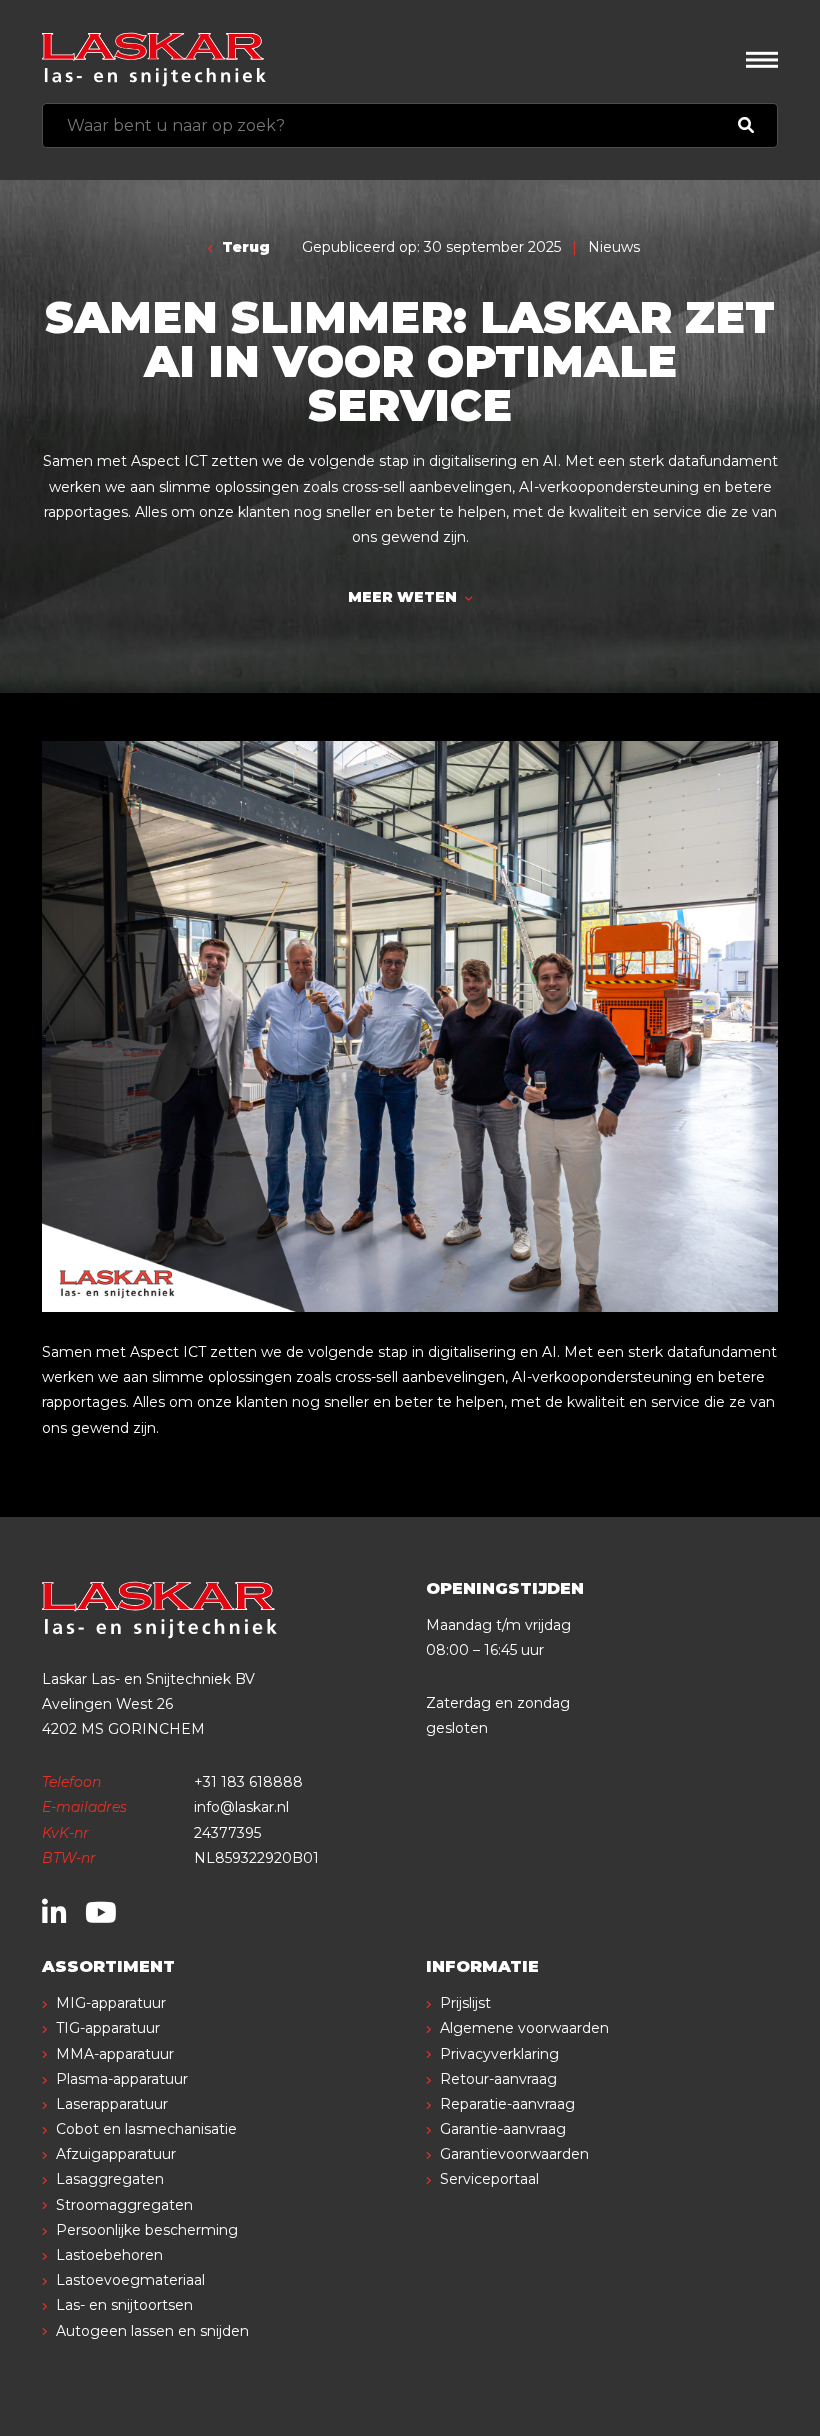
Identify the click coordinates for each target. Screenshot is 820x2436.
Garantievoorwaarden (514, 2154)
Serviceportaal (489, 2179)
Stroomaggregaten (124, 2205)
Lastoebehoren (109, 2255)
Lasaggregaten (110, 2179)
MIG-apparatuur (111, 2003)
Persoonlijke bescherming (147, 2230)
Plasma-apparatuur (122, 2079)
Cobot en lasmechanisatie (146, 2129)
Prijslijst (465, 2003)
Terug (244, 247)
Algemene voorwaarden (524, 2028)
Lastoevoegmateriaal (130, 2280)
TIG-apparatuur (108, 2028)
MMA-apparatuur (115, 2054)
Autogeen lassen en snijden (152, 2331)
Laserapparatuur (112, 2104)
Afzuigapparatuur (116, 2154)
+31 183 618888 (248, 1782)
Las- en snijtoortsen (124, 2305)
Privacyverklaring (499, 2054)
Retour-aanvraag (498, 2079)
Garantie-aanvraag (503, 2129)
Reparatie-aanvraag (507, 2104)
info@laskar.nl (241, 1807)
